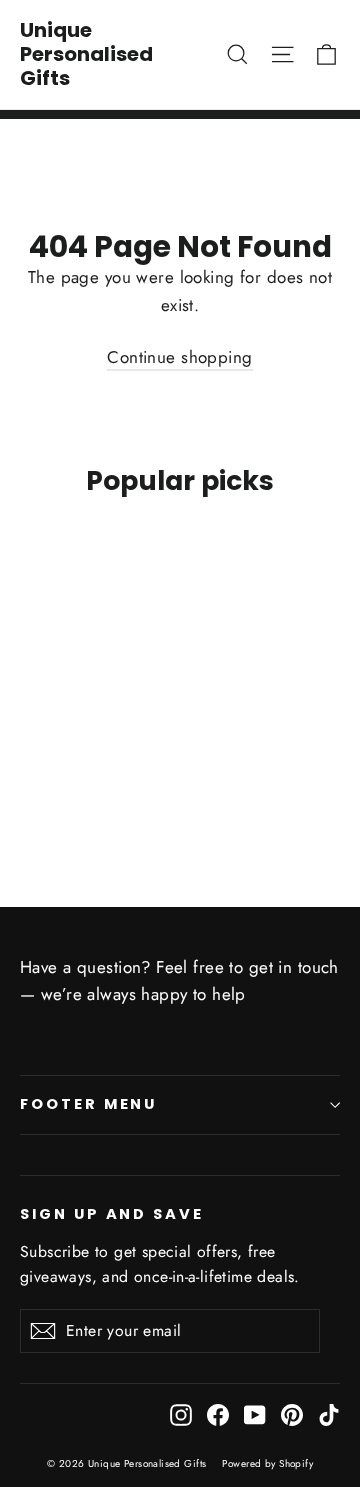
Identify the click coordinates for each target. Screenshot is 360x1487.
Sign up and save (112, 1214)
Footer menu (88, 1104)
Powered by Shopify (267, 1463)
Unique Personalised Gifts (86, 54)
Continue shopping (179, 357)
